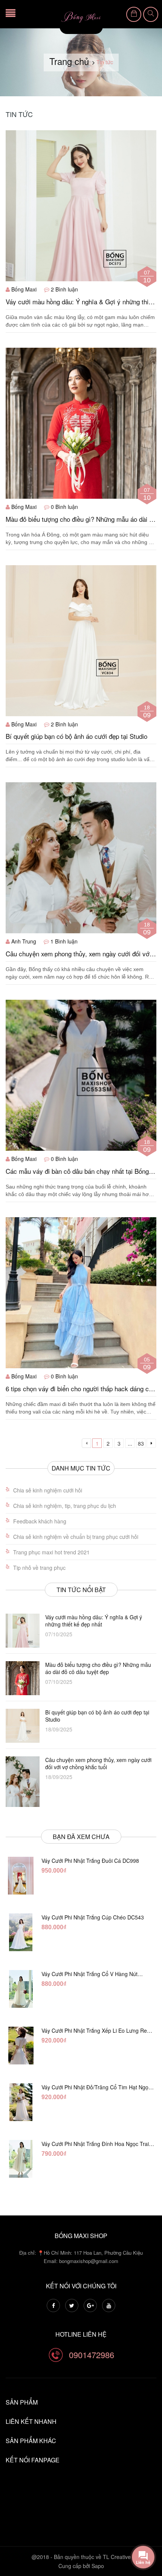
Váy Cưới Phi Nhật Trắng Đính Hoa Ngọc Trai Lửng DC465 (95, 2144)
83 (141, 1443)
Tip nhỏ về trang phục (39, 1568)
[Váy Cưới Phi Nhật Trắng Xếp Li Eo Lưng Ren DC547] (21, 2046)
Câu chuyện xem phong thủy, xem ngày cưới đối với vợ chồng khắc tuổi (78, 954)
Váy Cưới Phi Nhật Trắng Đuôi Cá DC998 (90, 1861)
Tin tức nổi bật (81, 1590)
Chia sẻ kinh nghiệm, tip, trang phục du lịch (65, 1506)
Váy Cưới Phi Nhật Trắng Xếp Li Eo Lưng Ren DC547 (96, 2030)
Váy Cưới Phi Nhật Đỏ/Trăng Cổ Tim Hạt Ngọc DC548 (96, 2087)
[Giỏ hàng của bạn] (134, 14)
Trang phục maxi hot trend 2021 (51, 1552)
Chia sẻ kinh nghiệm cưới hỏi (48, 1490)
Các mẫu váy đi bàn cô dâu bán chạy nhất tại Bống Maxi (77, 1171)
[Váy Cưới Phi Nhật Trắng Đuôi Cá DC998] (21, 1876)
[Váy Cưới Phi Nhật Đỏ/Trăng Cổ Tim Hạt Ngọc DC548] (21, 2102)
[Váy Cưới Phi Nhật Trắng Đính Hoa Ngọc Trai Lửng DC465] (21, 2159)
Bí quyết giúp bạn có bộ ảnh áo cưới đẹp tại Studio (76, 736)
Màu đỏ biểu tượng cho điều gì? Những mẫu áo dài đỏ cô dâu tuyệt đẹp (81, 519)
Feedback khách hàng (40, 1521)
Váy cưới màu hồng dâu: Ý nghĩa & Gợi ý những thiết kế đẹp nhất (80, 302)
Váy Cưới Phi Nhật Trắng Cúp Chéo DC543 (93, 1917)
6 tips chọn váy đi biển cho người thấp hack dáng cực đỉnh (81, 1389)
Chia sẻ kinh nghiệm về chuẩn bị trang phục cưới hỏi (76, 1537)
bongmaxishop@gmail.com (89, 2261)
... (130, 1443)
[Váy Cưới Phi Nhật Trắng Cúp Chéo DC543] (21, 1932)
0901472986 (92, 2355)
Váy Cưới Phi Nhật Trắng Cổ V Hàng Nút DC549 (89, 1974)
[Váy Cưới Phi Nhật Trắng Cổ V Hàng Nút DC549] (21, 1989)
